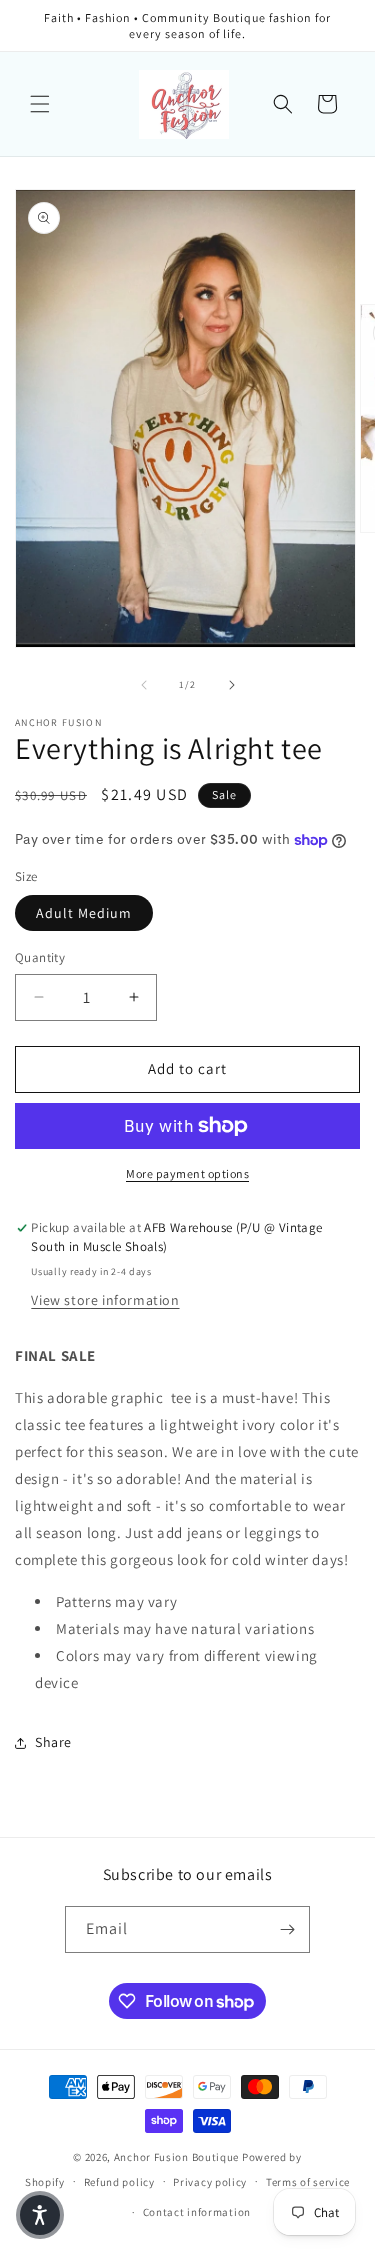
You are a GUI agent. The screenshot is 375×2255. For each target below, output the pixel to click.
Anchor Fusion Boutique (178, 2157)
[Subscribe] (287, 1929)
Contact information (197, 2212)
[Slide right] (232, 685)
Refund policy (119, 2182)
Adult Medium (84, 913)
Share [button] (53, 1742)
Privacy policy (210, 2182)
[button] (40, 104)
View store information (105, 1300)
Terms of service (308, 2182)
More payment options (187, 1173)
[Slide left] (144, 685)
